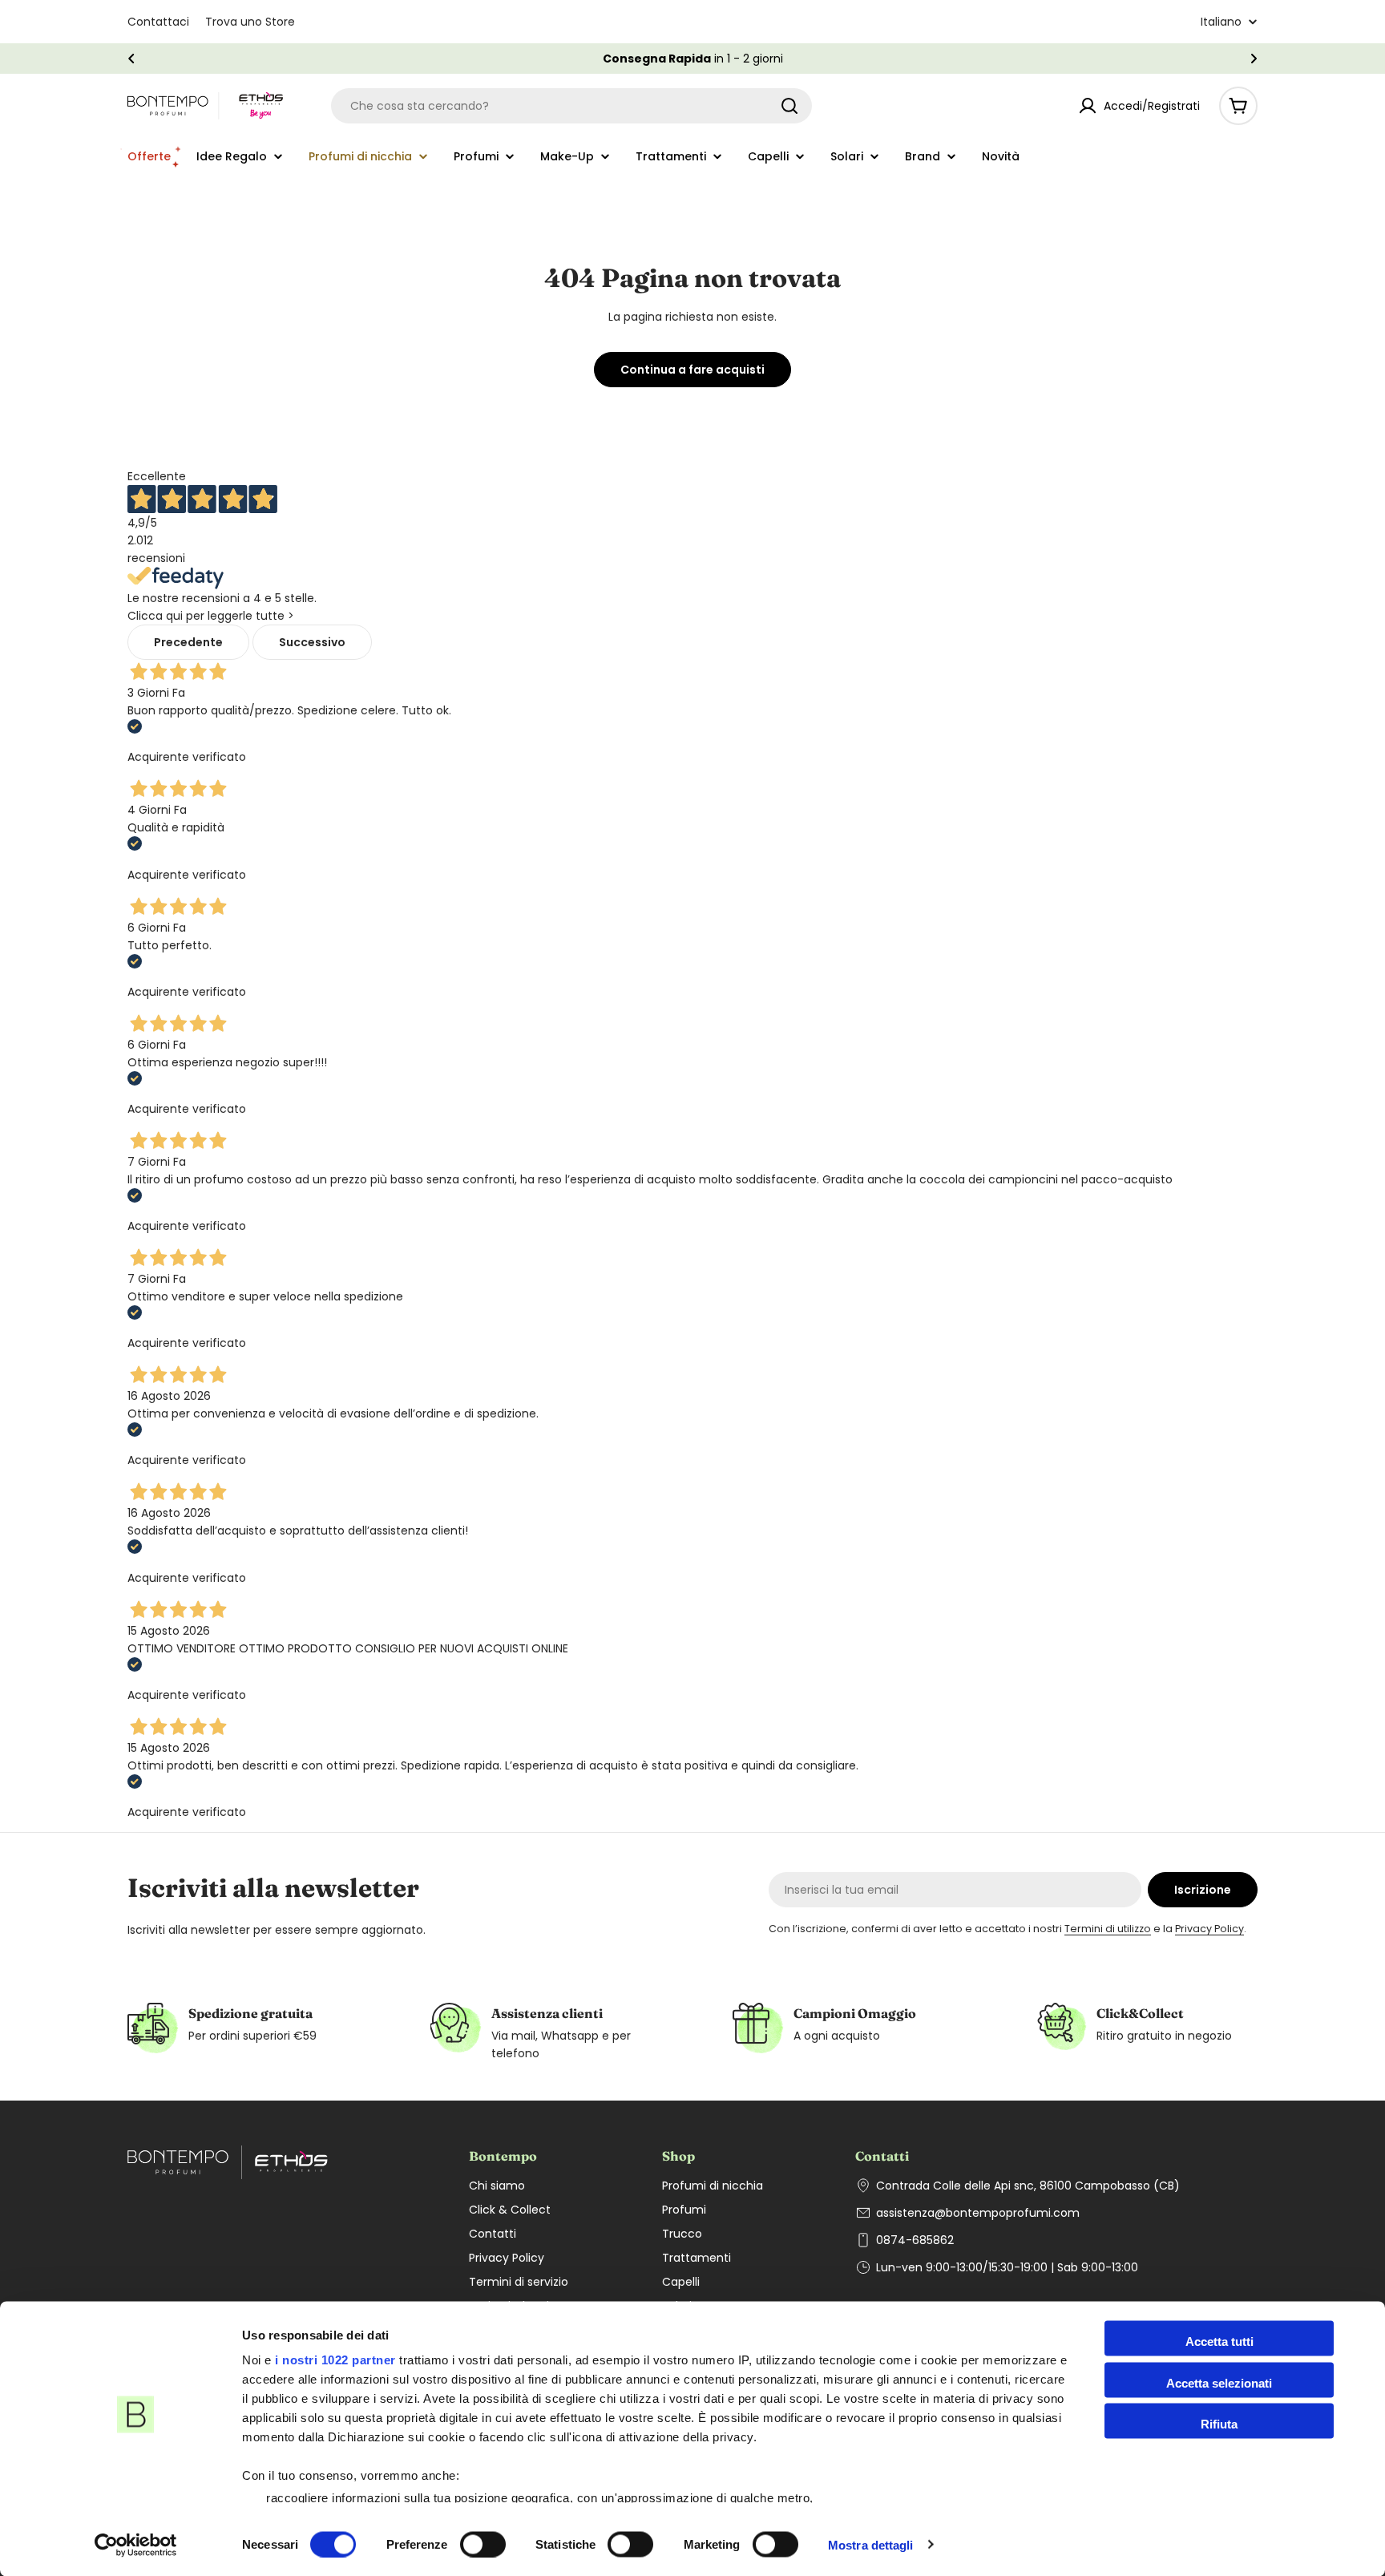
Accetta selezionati (1219, 2382)
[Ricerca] (789, 106)
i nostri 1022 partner (335, 2360)
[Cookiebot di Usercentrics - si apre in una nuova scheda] (136, 2545)
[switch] (483, 2544)
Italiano (1221, 22)
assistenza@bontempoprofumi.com (978, 2213)
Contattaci (158, 22)
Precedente (188, 642)
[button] (131, 59)
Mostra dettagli (871, 2544)
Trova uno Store (250, 22)
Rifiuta (1219, 2424)
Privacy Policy (1209, 1929)
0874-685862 (915, 2240)
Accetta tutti (1219, 2341)
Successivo (312, 642)
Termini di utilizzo (1108, 1929)
